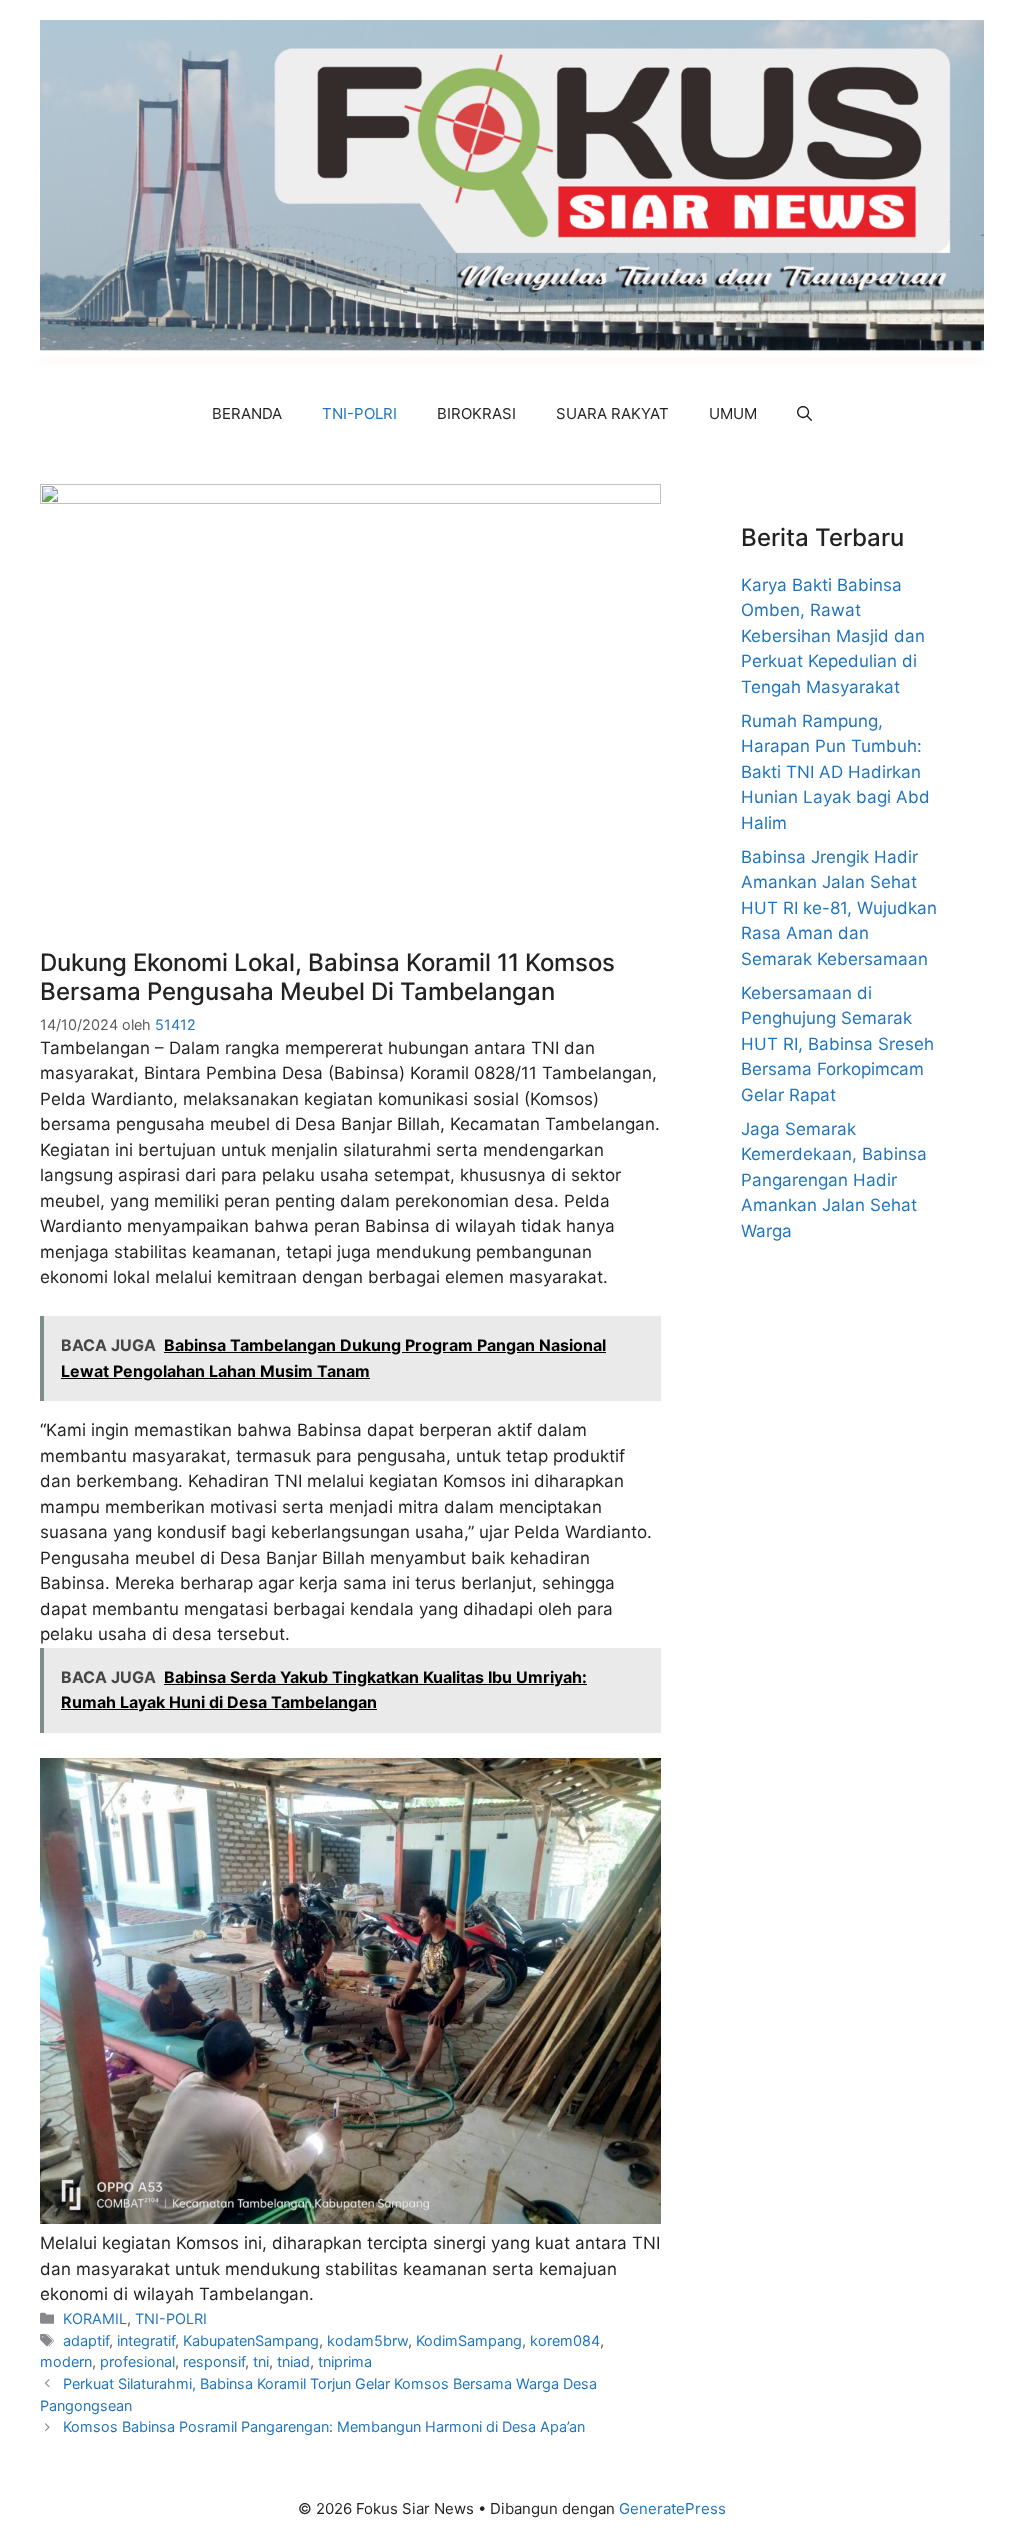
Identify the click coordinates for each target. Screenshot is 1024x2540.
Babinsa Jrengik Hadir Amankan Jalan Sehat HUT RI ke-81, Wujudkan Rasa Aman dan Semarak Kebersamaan (839, 908)
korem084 (565, 2340)
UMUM (733, 413)
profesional (137, 2361)
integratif (146, 2340)
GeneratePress (672, 2508)
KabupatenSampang (251, 2340)
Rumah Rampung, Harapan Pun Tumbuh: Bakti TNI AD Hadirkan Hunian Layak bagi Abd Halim (835, 772)
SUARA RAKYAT (612, 413)
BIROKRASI (476, 413)
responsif (214, 2361)
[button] (804, 414)
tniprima (345, 2361)
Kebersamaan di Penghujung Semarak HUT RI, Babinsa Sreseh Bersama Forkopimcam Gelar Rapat (837, 1044)
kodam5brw (367, 2340)
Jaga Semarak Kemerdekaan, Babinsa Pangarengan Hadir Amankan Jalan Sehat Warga (834, 1180)
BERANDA (247, 413)
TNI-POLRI (359, 413)
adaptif (86, 2340)
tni (261, 2361)
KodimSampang (469, 2340)
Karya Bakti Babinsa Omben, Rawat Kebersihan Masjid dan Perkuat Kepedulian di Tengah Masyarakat (833, 636)
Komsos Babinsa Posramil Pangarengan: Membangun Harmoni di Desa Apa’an (324, 2426)
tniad (293, 2361)
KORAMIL (95, 2318)
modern (66, 2361)
